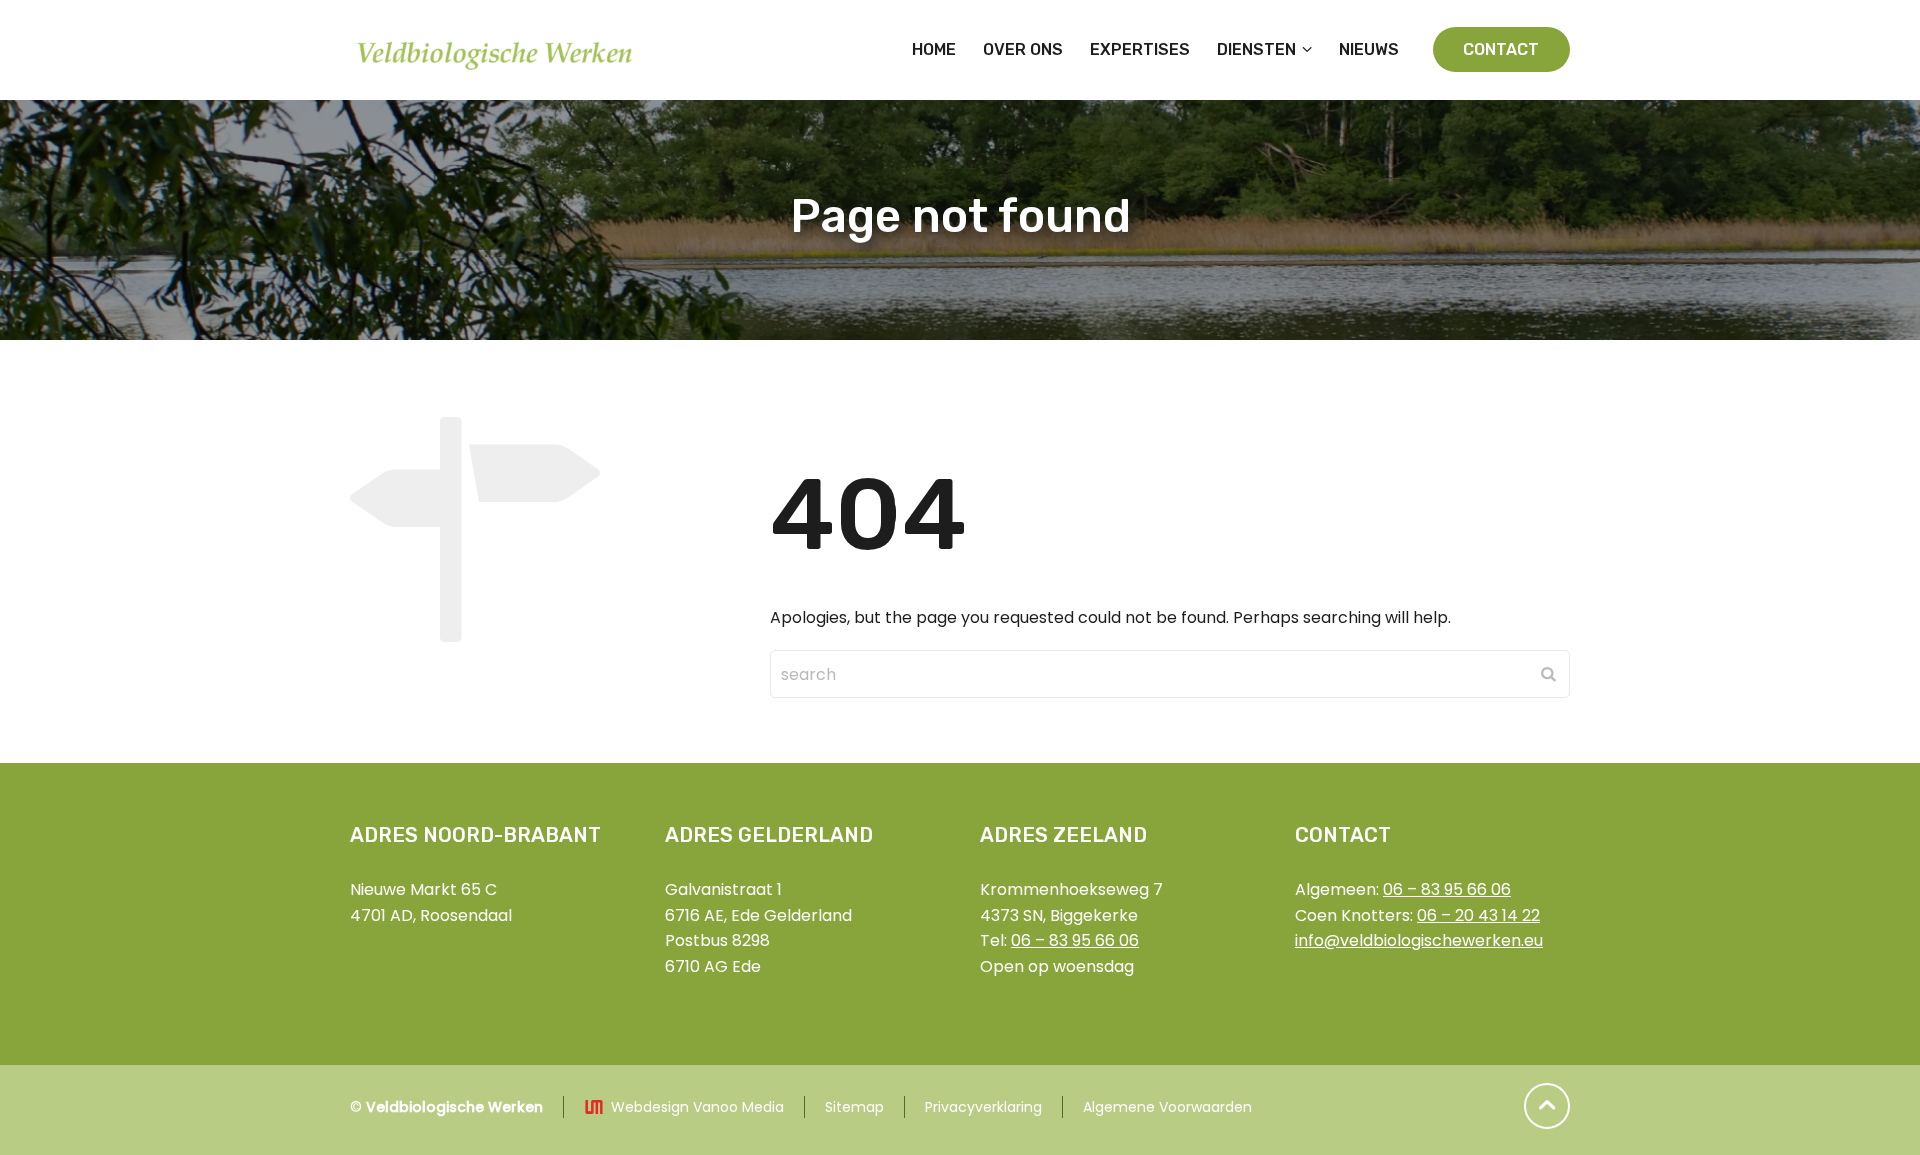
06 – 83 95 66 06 (1075, 940)
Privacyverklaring (983, 1107)
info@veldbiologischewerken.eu (1419, 940)
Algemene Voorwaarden (1167, 1107)
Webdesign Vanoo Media (697, 1107)
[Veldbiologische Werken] (497, 50)
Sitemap (854, 1107)
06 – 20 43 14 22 (1478, 915)
